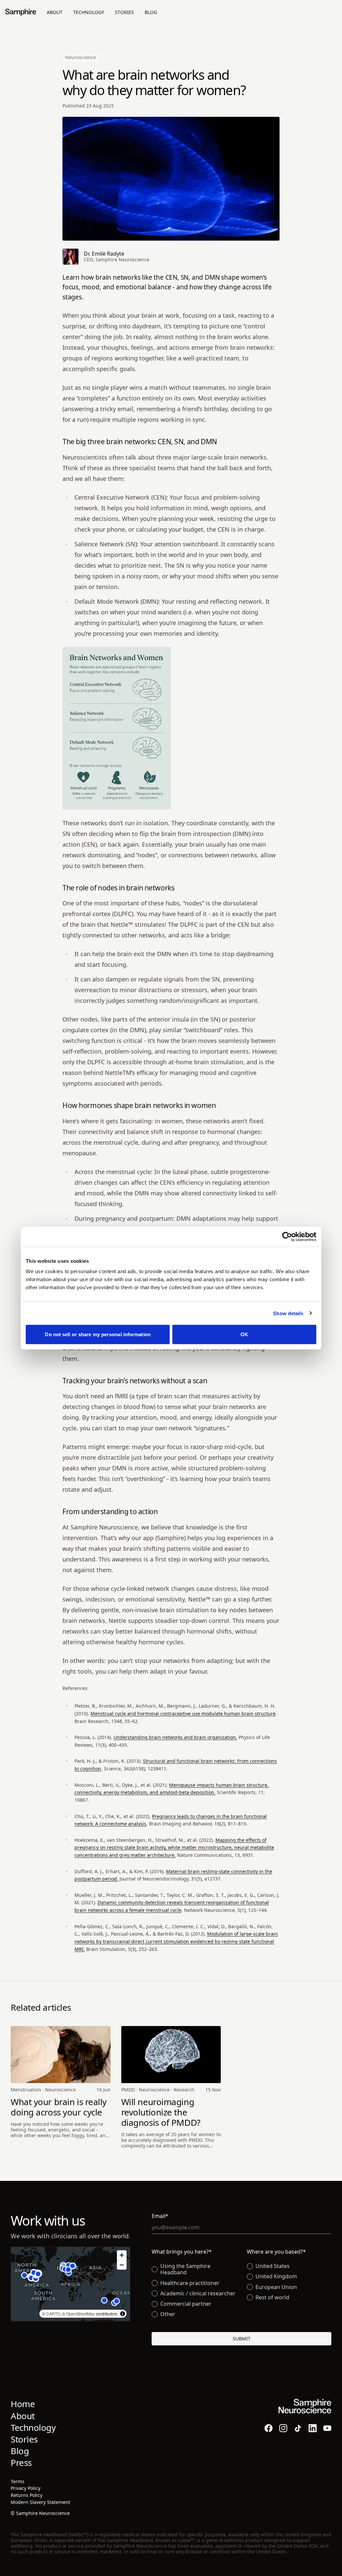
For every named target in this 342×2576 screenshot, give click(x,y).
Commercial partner (186, 2304)
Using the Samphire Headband (185, 2269)
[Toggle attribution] (123, 2314)
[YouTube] (327, 2428)
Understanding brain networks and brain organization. (175, 1737)
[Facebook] (269, 2428)
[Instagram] (283, 2428)
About (55, 12)
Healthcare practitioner (190, 2283)
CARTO (53, 2314)
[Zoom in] (122, 2255)
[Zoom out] (122, 2265)
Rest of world (272, 2298)
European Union (276, 2287)
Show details (288, 1313)
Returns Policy (27, 2495)
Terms (18, 2481)
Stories (124, 12)
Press (21, 2463)
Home (23, 2404)
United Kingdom (276, 2276)
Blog (151, 12)
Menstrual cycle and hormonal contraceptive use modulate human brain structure (183, 1713)
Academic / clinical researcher (198, 2294)
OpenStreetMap (80, 2314)
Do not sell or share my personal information (98, 1334)
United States (273, 2266)
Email (173, 2216)
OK (244, 1334)
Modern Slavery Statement (40, 2502)
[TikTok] (298, 2428)
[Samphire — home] (21, 12)
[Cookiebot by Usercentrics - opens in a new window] (287, 1236)
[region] (70, 2284)
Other (168, 2314)
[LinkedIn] (313, 2428)
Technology (89, 12)
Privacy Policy (26, 2488)
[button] (31, 2278)
